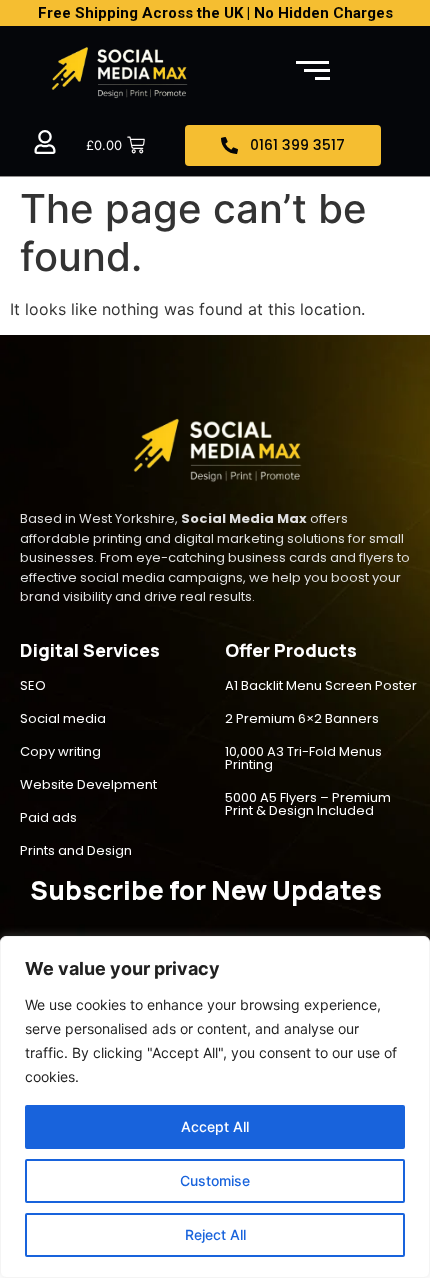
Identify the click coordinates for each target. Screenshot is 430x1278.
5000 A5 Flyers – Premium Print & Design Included (308, 804)
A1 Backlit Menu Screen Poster (321, 685)
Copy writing (60, 751)
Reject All (215, 1234)
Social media (63, 718)
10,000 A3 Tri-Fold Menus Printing (303, 758)
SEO (33, 685)
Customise (215, 1180)
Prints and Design (76, 850)
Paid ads (48, 817)
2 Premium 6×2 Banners (302, 718)
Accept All (215, 1126)
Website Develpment (88, 784)
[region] (215, 1107)
